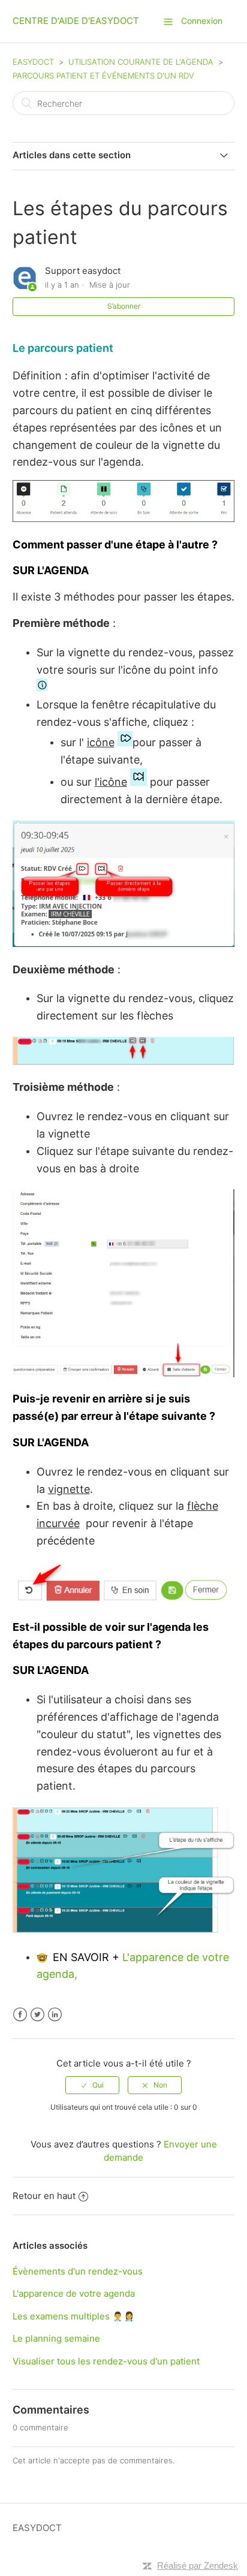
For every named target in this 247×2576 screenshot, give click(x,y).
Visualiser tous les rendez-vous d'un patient (106, 2361)
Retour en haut (44, 2196)
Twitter (37, 2015)
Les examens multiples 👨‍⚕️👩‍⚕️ (74, 2316)
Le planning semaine (56, 2338)
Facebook (20, 2015)
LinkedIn (55, 2015)
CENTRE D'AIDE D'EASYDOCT (76, 21)
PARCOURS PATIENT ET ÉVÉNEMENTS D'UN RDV (103, 76)
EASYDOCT (33, 62)
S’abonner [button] (124, 306)
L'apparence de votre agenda (74, 2293)
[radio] (92, 2085)
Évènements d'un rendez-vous (78, 2271)
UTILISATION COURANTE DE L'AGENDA (142, 62)
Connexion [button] (202, 21)
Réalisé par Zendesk (198, 2566)
